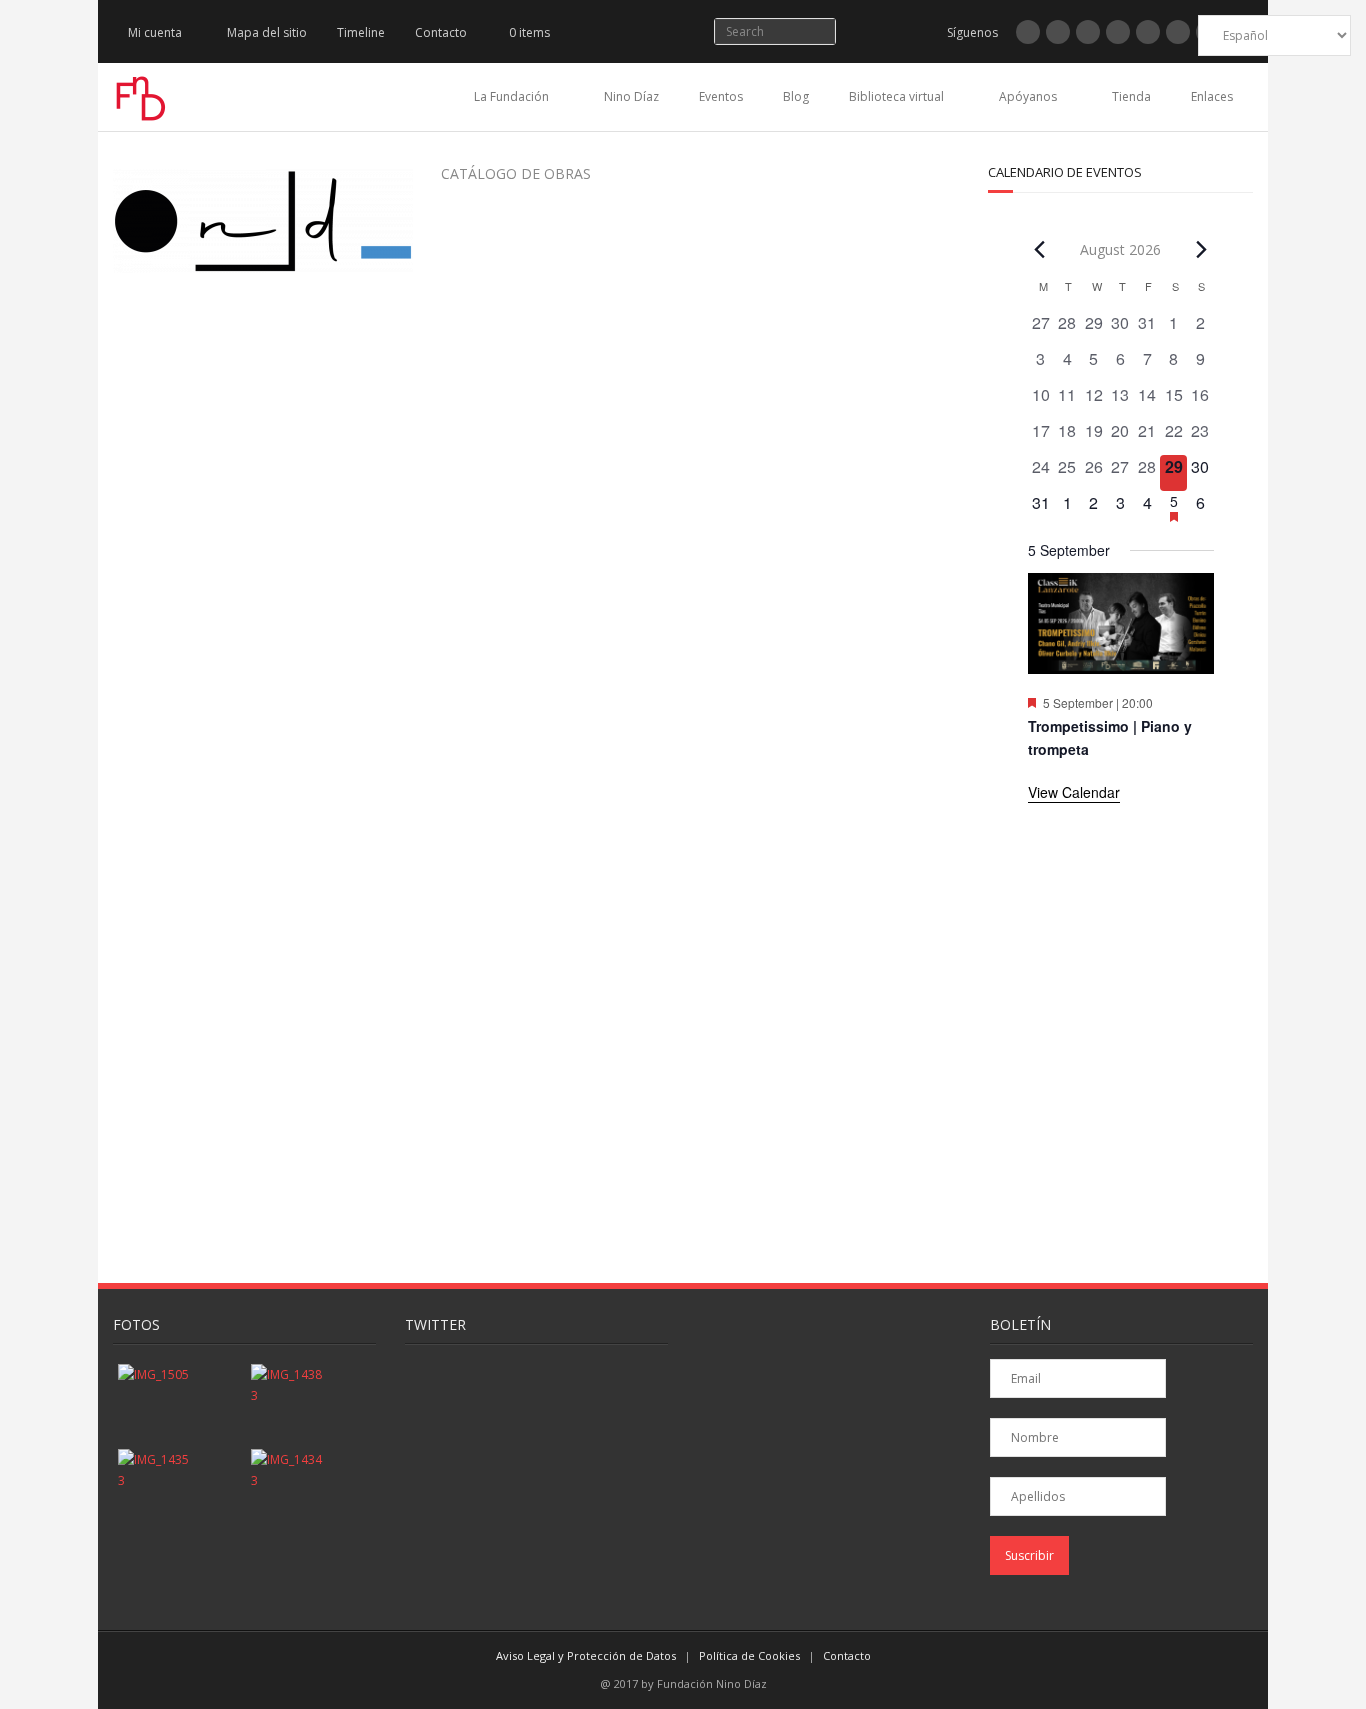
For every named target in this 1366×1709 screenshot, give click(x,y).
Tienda (1131, 96)
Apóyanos (1028, 96)
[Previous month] (1040, 249)
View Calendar (1074, 792)
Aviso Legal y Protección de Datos (586, 1655)
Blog (796, 96)
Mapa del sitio (267, 32)
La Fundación (511, 96)
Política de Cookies (749, 1655)
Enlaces (1212, 96)
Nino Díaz (631, 96)
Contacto (441, 32)
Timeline (361, 32)
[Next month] (1202, 249)
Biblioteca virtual (896, 96)
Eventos (721, 96)
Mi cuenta (155, 32)
